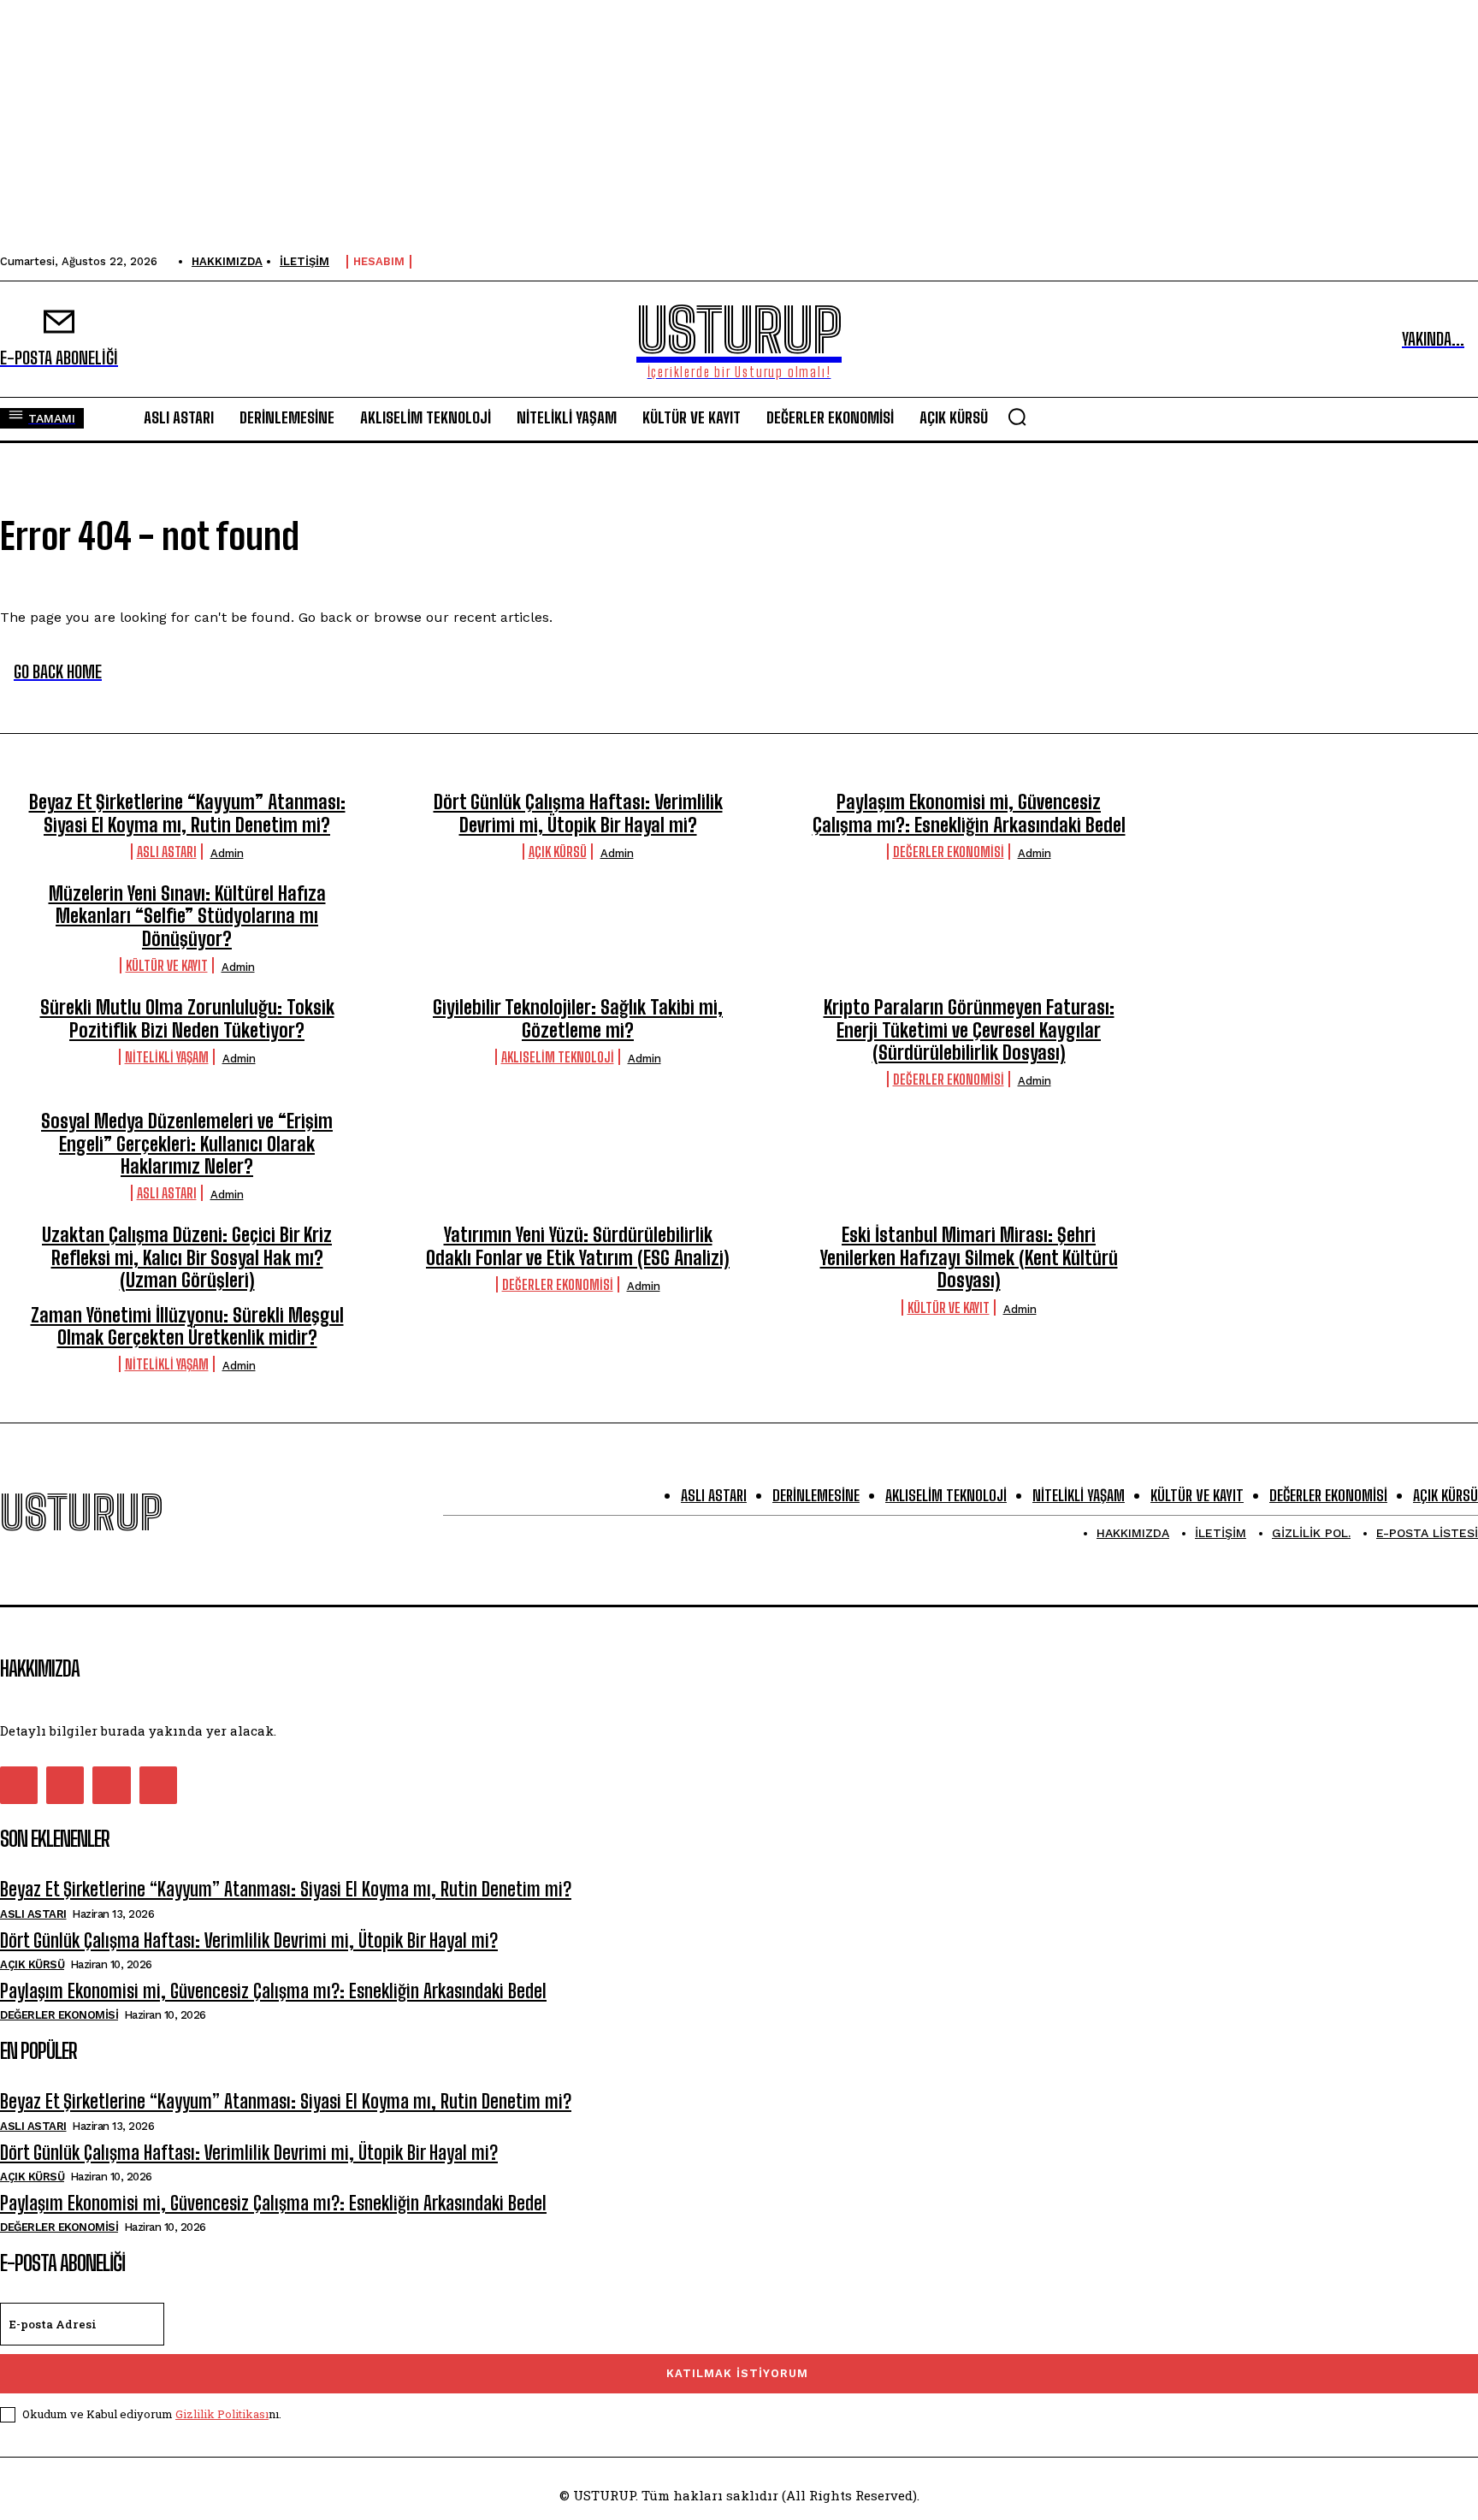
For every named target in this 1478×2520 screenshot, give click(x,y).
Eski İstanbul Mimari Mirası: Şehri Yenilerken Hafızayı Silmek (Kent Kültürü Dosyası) (969, 1257)
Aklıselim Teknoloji (558, 1057)
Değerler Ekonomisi (949, 852)
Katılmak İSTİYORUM (737, 2373)
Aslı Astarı (167, 852)
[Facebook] (19, 1785)
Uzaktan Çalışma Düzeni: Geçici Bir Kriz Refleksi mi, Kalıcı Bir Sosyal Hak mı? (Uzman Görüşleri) (187, 1257)
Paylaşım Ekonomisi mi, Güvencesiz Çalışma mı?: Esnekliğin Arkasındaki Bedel (969, 813)
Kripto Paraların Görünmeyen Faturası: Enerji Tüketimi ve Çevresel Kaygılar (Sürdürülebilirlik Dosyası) (969, 1030)
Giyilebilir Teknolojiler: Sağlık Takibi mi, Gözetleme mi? (578, 1018)
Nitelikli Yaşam (167, 1057)
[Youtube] (158, 1785)
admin (227, 853)
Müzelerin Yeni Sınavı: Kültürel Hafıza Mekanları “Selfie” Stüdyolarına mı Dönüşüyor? (187, 916)
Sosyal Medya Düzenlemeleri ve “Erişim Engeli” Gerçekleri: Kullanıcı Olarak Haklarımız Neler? (187, 1144)
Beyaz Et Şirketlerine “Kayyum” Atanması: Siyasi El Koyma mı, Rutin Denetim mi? (187, 813)
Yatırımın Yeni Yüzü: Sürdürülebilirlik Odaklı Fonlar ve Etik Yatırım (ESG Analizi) (578, 1246)
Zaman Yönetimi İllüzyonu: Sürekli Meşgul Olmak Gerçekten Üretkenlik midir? (187, 1326)
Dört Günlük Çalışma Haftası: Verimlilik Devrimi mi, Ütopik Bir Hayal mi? (578, 813)
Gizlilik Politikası (222, 2414)
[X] (111, 1785)
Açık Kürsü (558, 852)
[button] (1017, 417)
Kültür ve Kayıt (167, 965)
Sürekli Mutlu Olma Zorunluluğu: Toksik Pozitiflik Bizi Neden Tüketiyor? (187, 1018)
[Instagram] (65, 1785)
